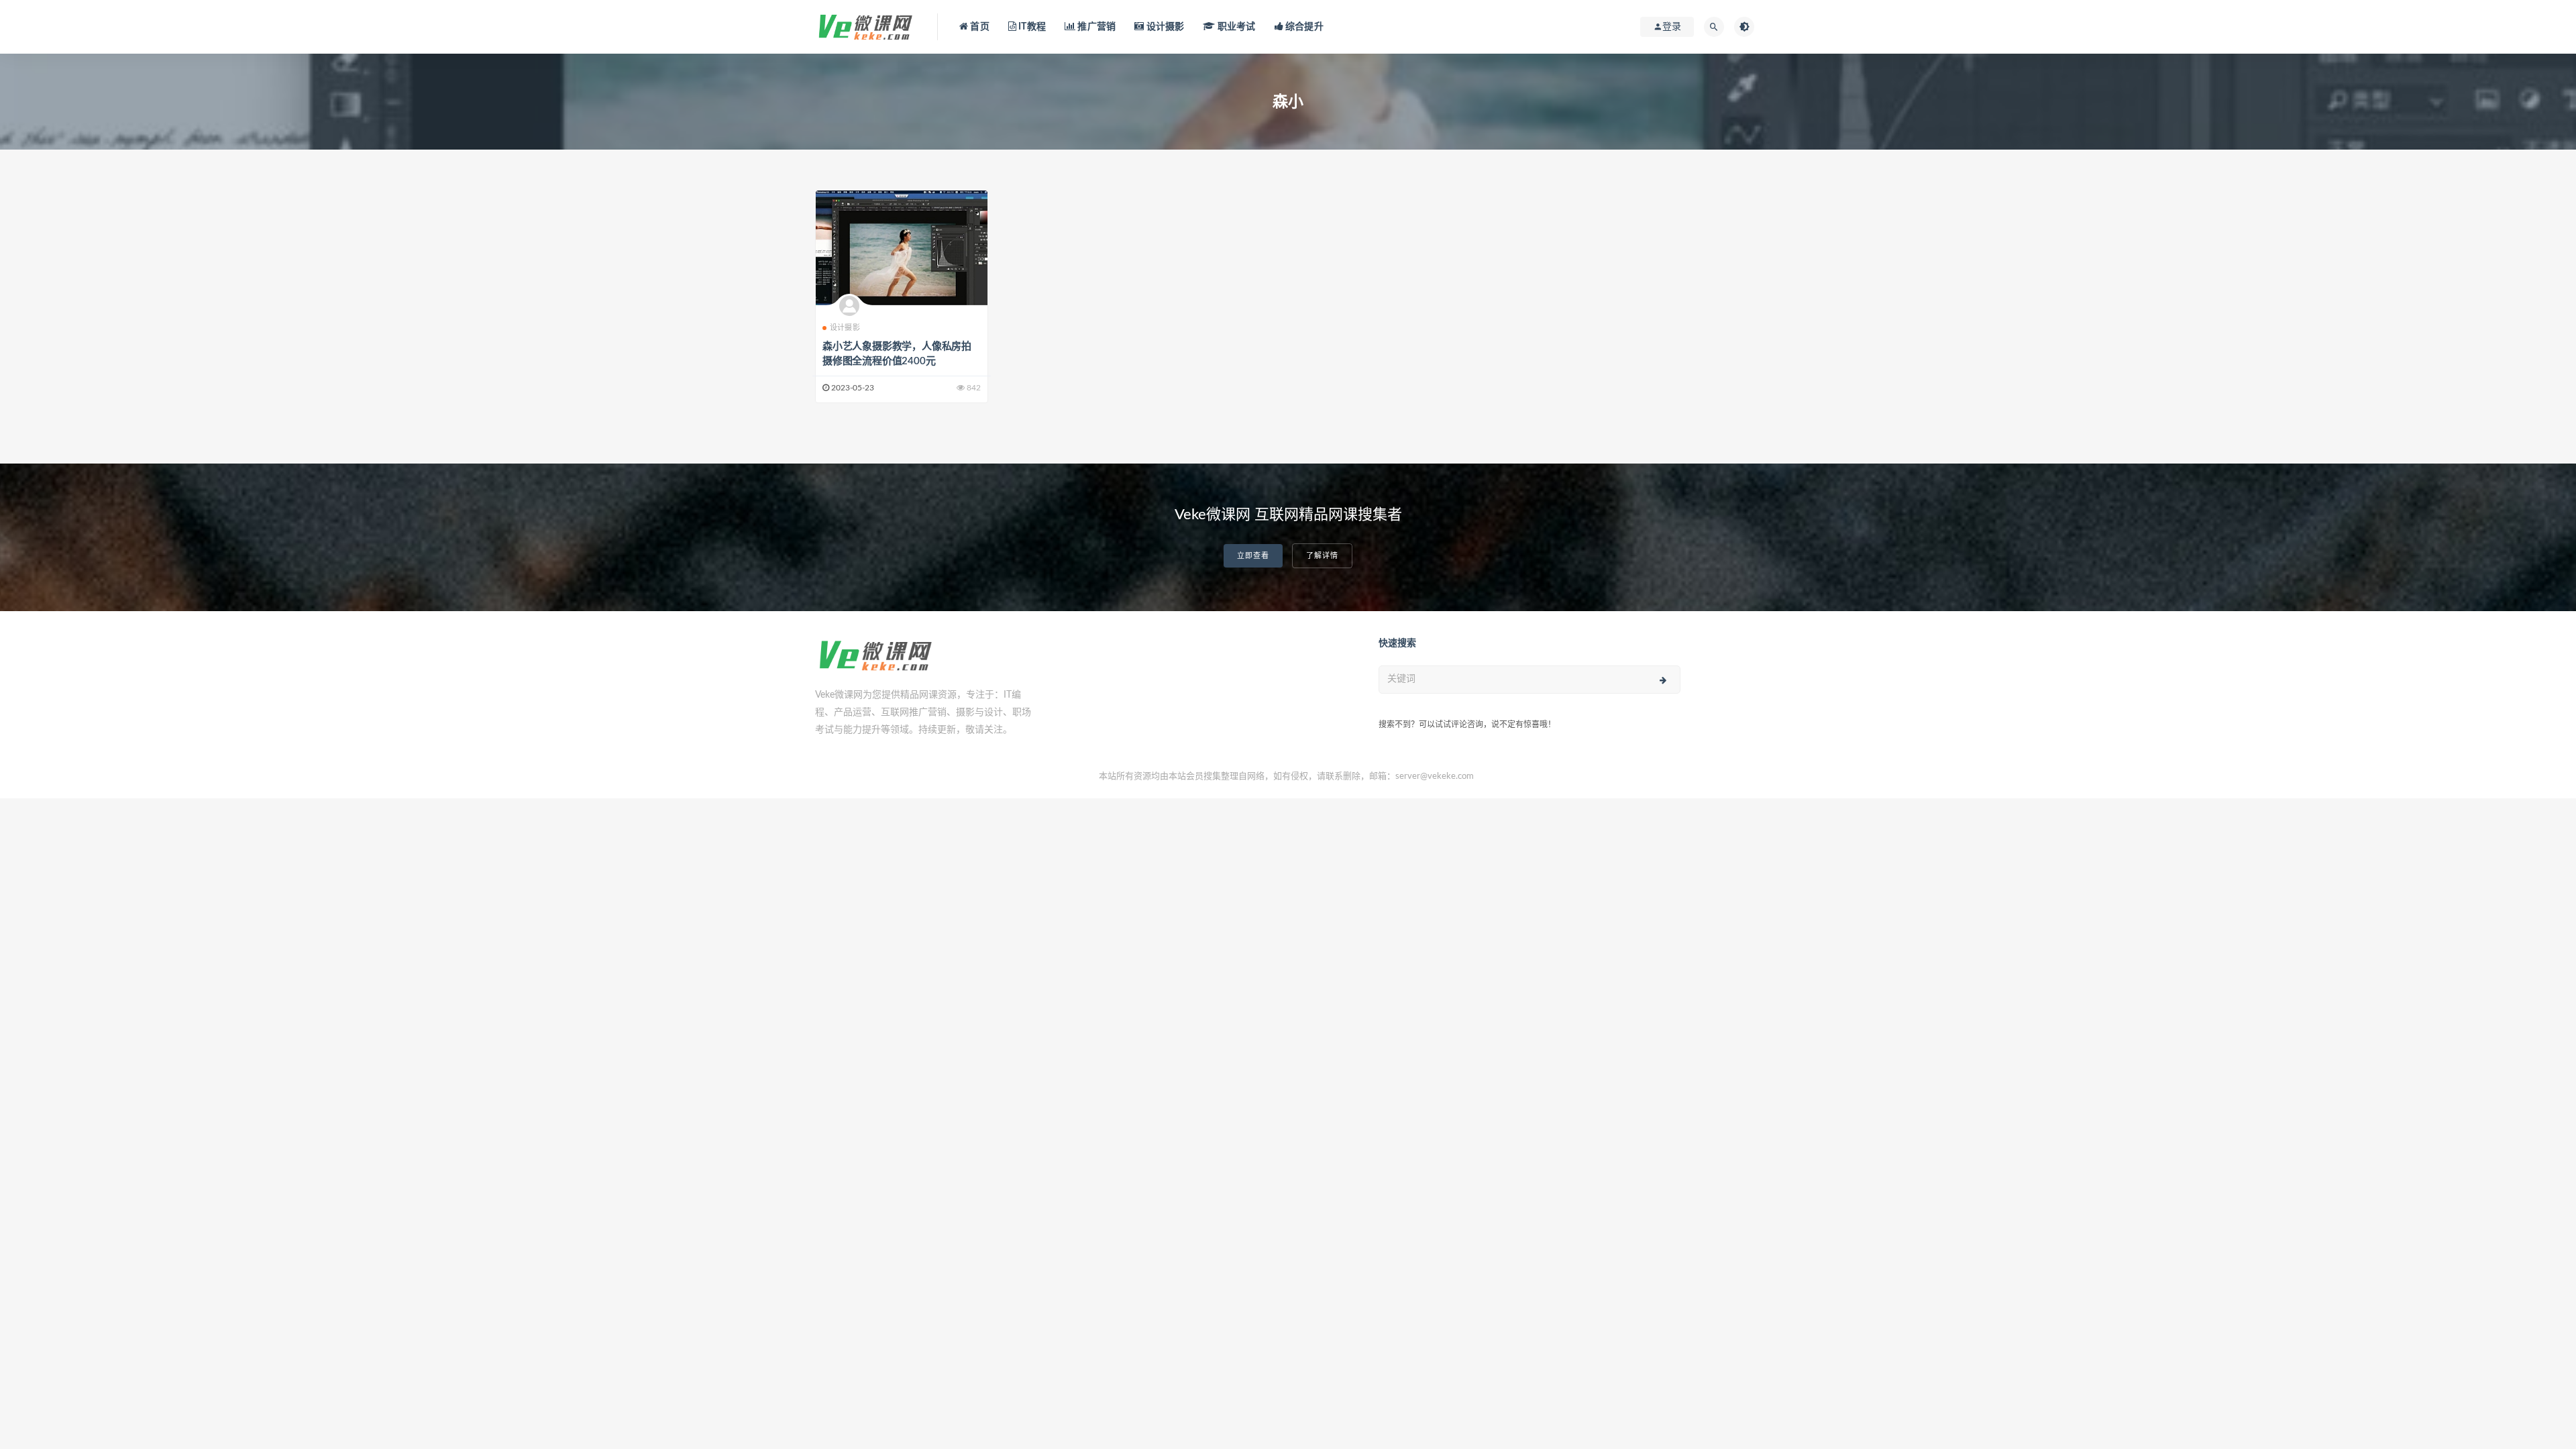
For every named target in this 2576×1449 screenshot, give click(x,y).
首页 (979, 27)
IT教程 (1031, 27)
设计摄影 (1164, 27)
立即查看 (1253, 556)
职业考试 (1235, 27)
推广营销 (1095, 27)
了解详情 (1322, 556)
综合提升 (1303, 27)
